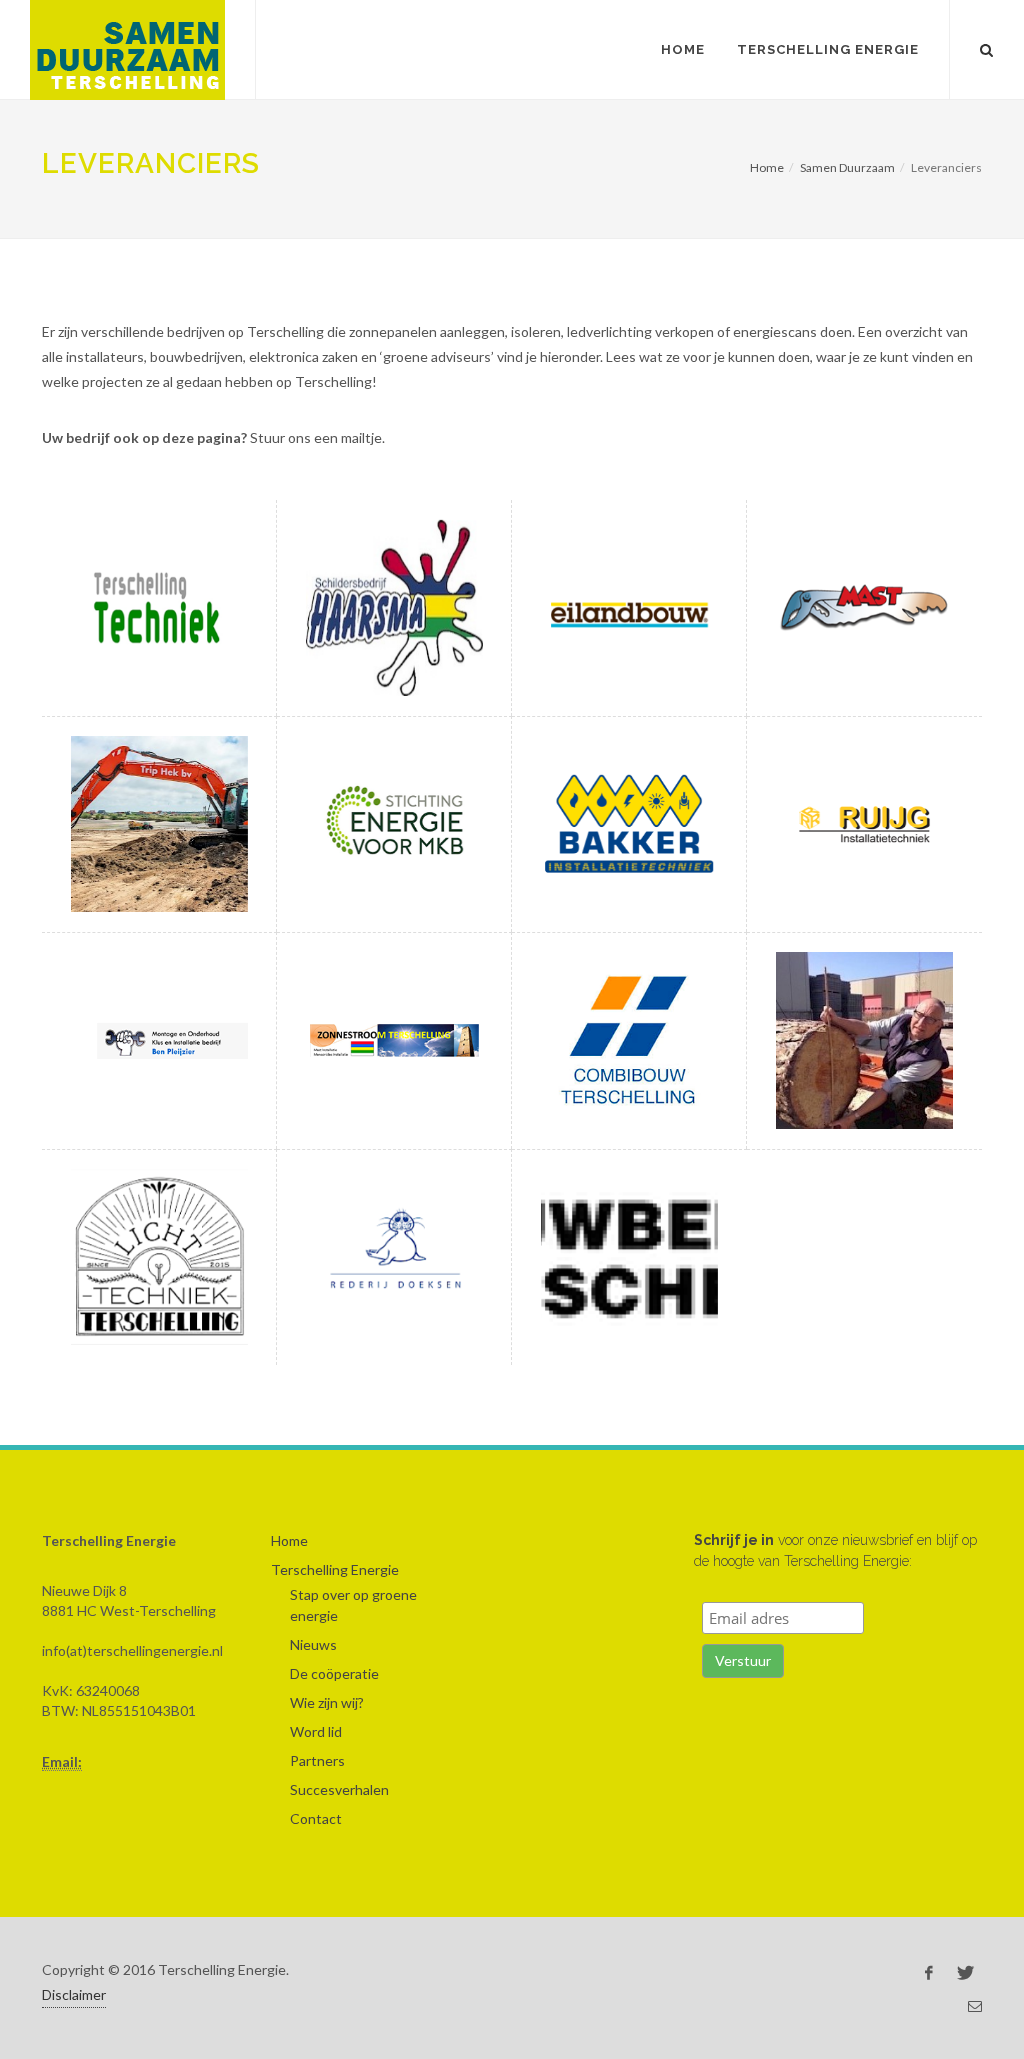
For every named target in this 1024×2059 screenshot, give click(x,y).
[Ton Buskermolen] (864, 1040)
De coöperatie (334, 1673)
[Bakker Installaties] (629, 824)
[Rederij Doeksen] (394, 1257)
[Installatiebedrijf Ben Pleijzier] (159, 1040)
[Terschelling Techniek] (159, 608)
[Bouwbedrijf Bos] (629, 1257)
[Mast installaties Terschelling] (864, 608)
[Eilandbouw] (629, 608)
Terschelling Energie (828, 49)
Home (683, 49)
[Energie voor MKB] (394, 824)
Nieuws (313, 1644)
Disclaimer (74, 1994)
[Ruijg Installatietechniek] (864, 824)
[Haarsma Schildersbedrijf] (394, 608)
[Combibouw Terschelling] (629, 1040)
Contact (316, 1818)
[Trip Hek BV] (159, 824)
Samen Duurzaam (847, 167)
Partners (317, 1760)
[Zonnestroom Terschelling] (394, 1040)
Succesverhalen (339, 1789)
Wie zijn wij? (327, 1702)
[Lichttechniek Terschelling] (159, 1257)
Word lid (316, 1731)
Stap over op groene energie (353, 1605)
